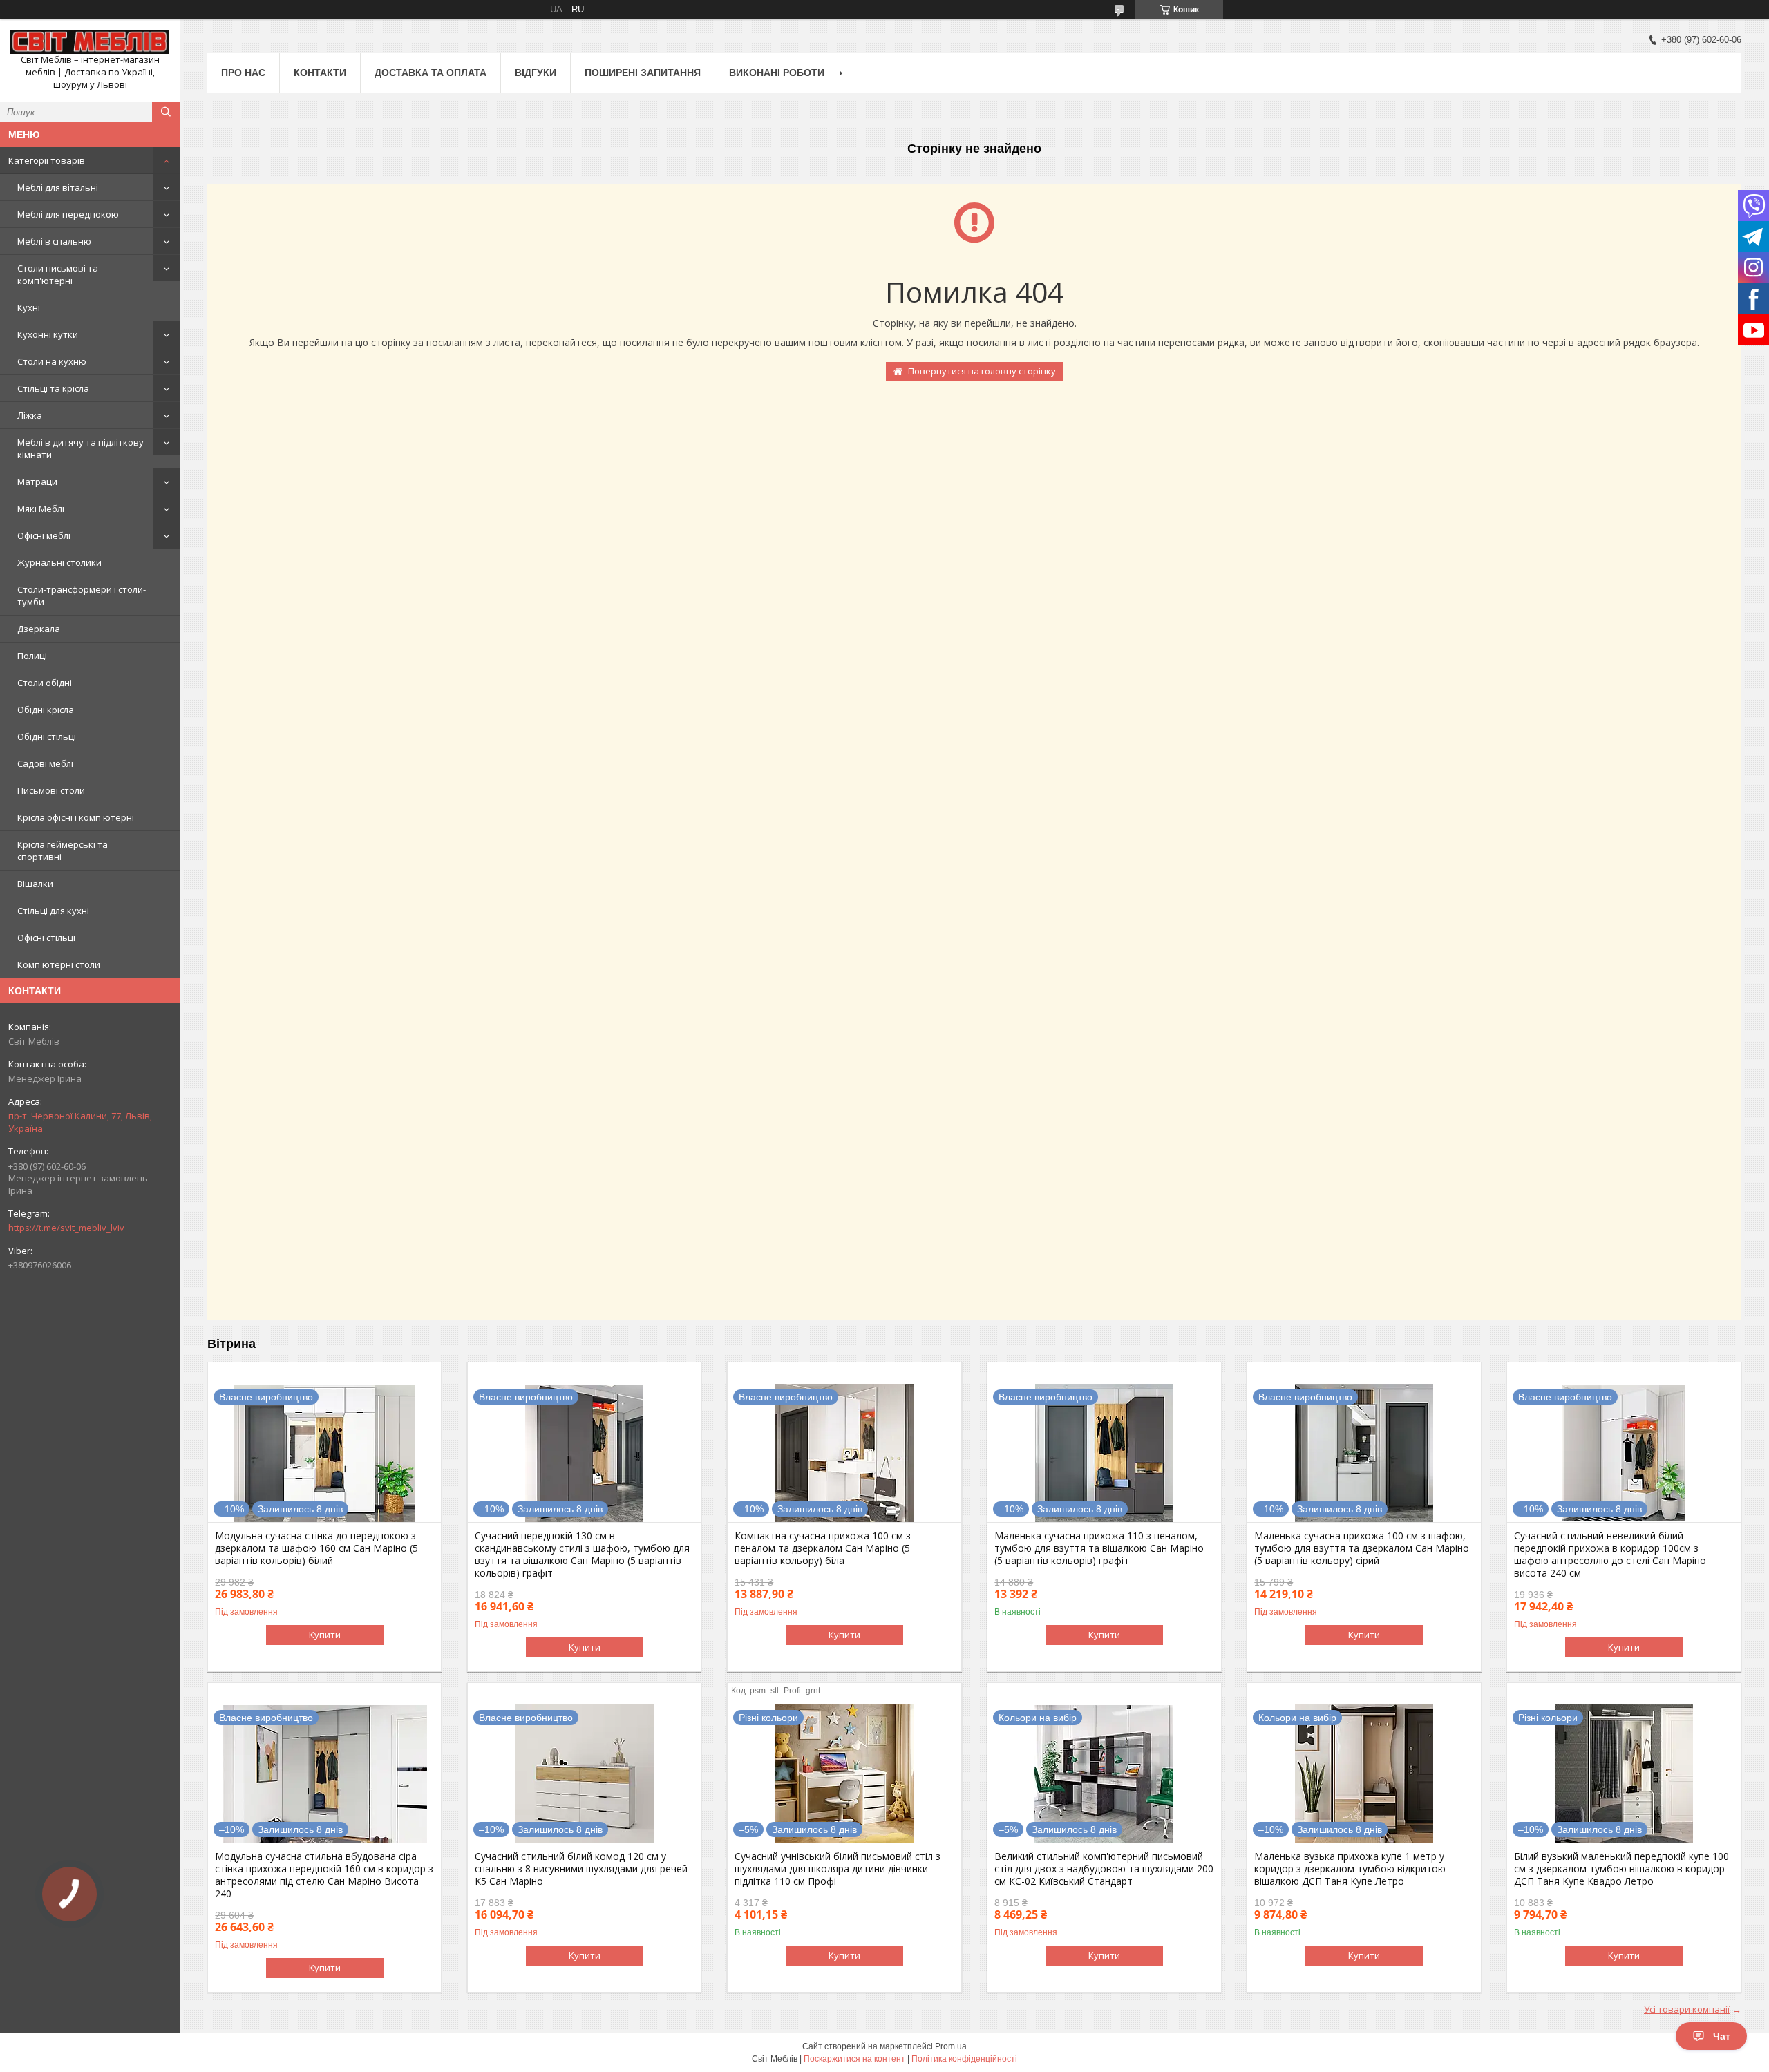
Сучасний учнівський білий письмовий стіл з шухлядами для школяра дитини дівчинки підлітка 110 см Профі (838, 1869)
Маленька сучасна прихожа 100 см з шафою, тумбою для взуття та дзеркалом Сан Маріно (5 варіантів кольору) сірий (1362, 1548)
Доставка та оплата (431, 73)
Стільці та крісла (53, 388)
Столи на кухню (52, 361)
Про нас (243, 73)
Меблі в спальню (54, 241)
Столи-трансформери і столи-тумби (82, 596)
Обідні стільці (47, 736)
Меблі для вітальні (58, 187)
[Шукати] (166, 112)
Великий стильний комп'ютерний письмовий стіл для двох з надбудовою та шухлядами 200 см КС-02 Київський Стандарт (1104, 1869)
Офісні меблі (44, 535)
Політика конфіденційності (964, 2059)
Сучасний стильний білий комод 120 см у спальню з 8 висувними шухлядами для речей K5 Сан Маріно (581, 1869)
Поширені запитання (643, 73)
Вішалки (35, 884)
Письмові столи (51, 790)
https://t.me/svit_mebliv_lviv (66, 1228)
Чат (1722, 2036)
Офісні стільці (46, 938)
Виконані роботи (777, 73)
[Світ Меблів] (90, 42)
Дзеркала (39, 629)
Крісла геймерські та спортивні (63, 850)
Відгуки (536, 73)
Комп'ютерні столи (59, 964)
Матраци (37, 482)
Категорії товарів (47, 160)
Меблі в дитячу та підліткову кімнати (81, 448)
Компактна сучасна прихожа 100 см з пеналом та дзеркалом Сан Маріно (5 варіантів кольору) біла (823, 1548)
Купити (325, 1635)
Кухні (29, 307)
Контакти (320, 73)
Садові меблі (45, 763)
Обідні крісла (46, 710)
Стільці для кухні (53, 911)
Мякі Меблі (41, 509)
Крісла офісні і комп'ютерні (76, 817)
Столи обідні (45, 683)
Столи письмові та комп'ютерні (58, 274)
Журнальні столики (59, 562)
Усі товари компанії (1687, 2009)
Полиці (32, 656)
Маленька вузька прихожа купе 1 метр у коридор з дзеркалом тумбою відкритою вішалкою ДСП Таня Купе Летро (1350, 1869)
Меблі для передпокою (68, 214)
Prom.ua (951, 2046)
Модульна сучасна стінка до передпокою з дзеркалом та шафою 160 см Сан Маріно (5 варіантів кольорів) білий (316, 1548)
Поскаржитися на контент (854, 2059)
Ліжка (30, 415)
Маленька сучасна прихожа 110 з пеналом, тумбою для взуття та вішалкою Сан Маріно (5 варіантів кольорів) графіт (1099, 1548)
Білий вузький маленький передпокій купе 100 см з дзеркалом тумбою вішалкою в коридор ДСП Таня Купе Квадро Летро (1621, 1869)
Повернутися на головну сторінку (982, 371)
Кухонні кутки (48, 334)
